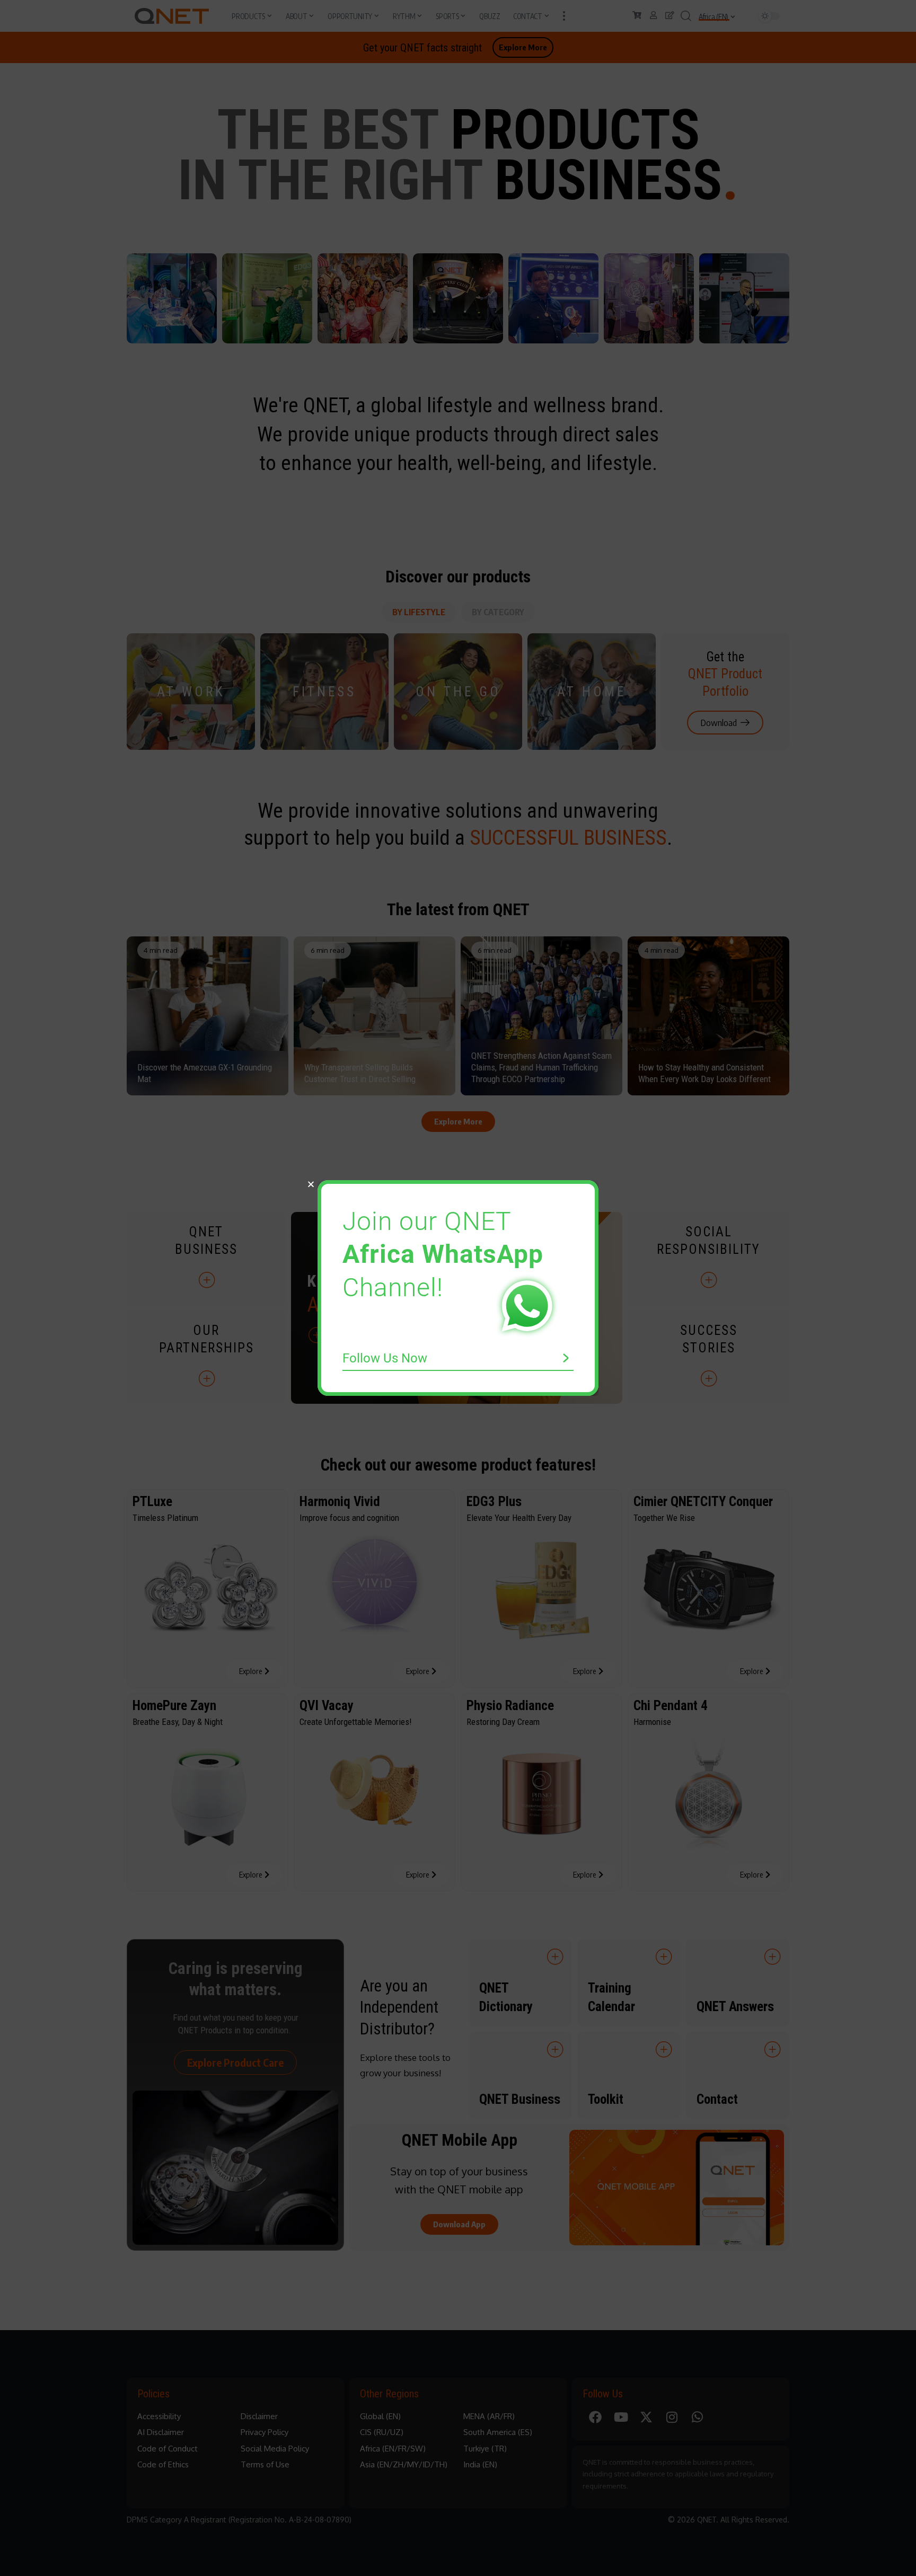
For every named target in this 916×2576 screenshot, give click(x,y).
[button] (311, 1184)
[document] (458, 1288)
